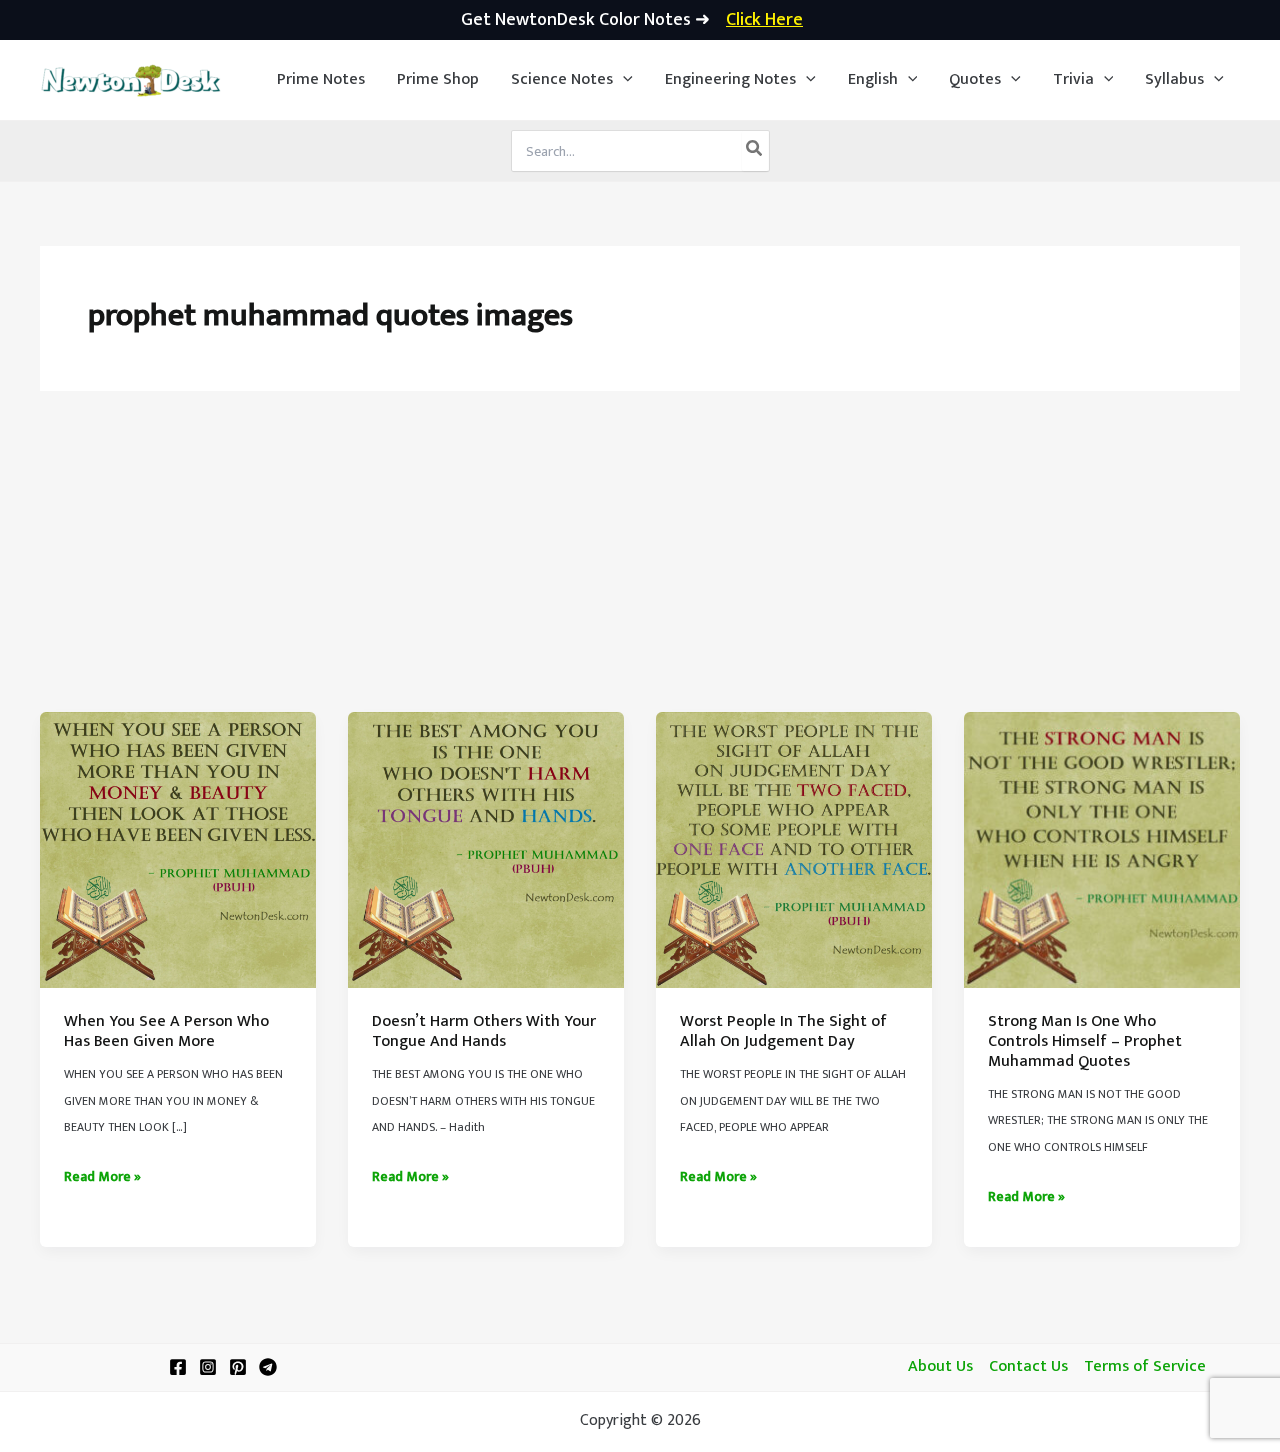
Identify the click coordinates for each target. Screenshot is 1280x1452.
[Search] (755, 151)
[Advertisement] (640, 562)
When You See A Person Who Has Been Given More (166, 1031)
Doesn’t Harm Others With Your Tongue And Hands (484, 1031)
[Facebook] (178, 1367)
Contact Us (1028, 1367)
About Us (940, 1367)
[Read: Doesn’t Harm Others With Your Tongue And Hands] (486, 849)
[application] (623, 80)
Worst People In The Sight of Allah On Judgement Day (783, 1031)
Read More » (102, 1177)
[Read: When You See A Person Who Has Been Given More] (178, 849)
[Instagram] (208, 1367)
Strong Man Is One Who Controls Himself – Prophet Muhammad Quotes (1085, 1041)
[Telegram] (268, 1367)
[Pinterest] (238, 1367)
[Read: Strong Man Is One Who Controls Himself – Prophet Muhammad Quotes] (1102, 849)
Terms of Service (1145, 1367)
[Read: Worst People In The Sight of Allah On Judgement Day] (794, 849)
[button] (572, 80)
